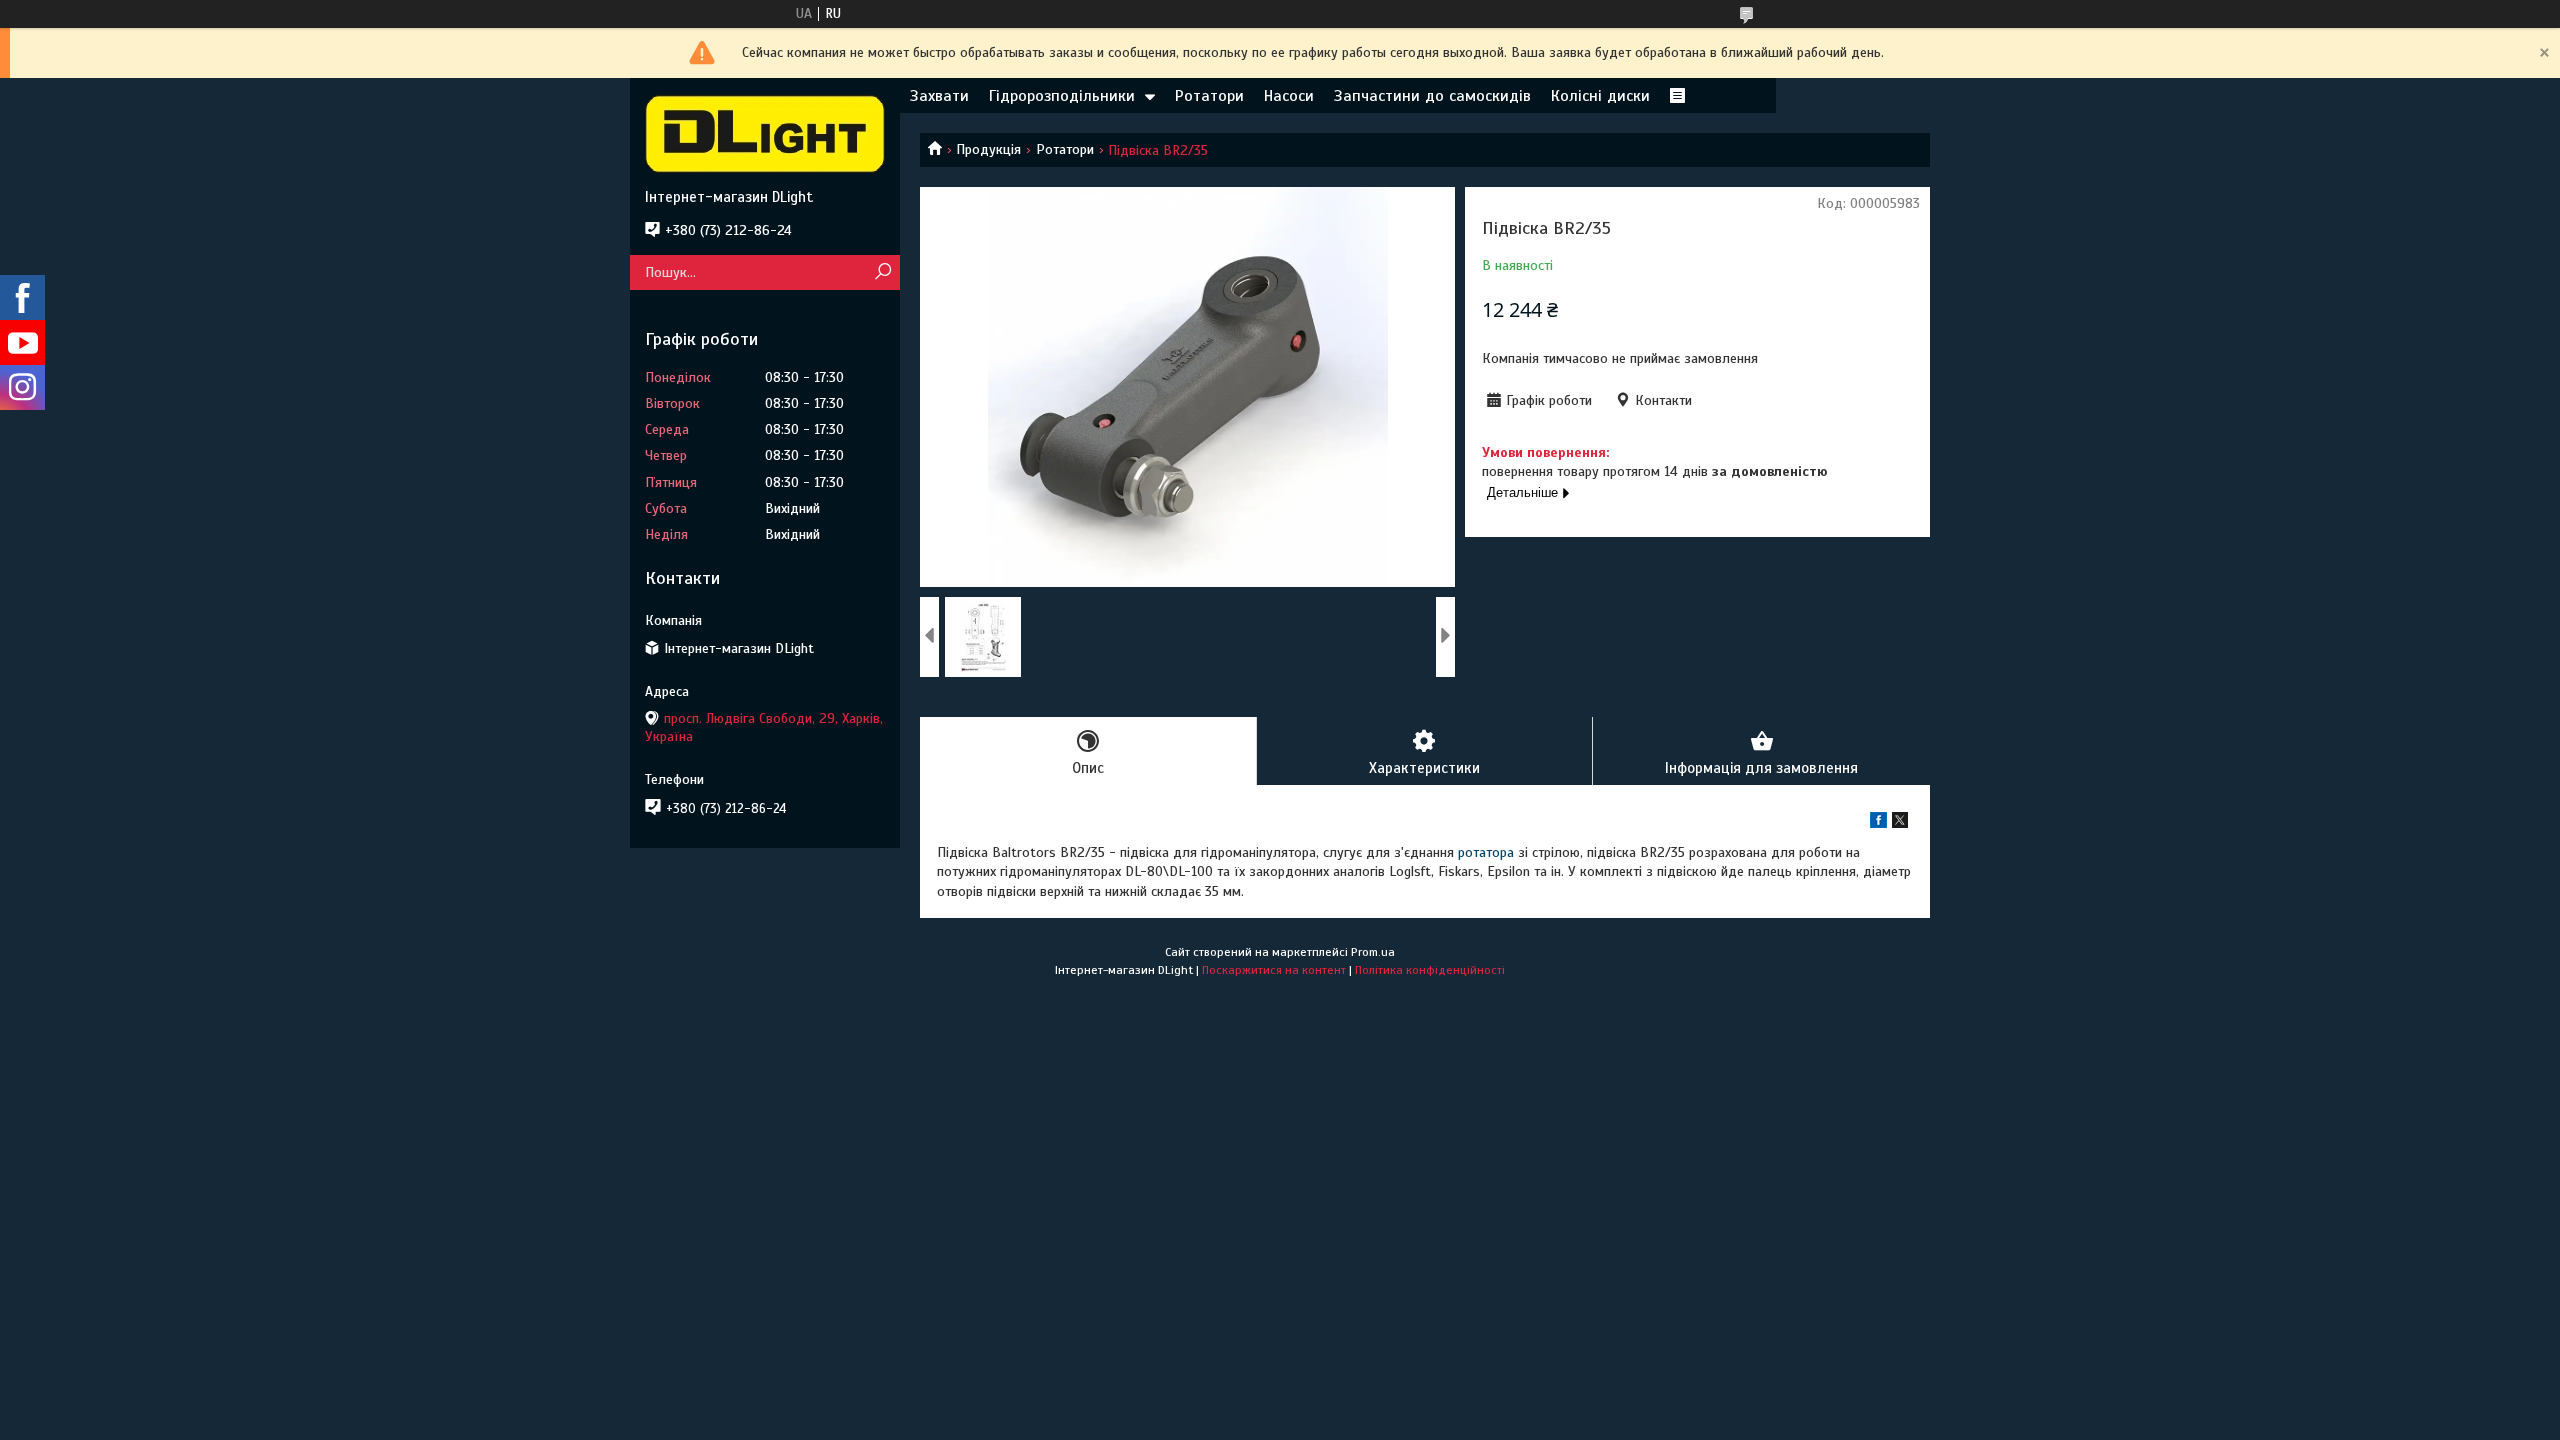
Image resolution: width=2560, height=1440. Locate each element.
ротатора (1486, 852)
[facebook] (1878, 823)
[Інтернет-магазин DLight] (765, 133)
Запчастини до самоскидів (1432, 96)
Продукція (988, 149)
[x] (1900, 823)
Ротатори (1209, 96)
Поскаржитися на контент (1274, 970)
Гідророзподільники (1062, 96)
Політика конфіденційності (1430, 970)
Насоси (1289, 96)
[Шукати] (882, 272)
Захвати (939, 96)
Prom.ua (1373, 952)
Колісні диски (1600, 96)
